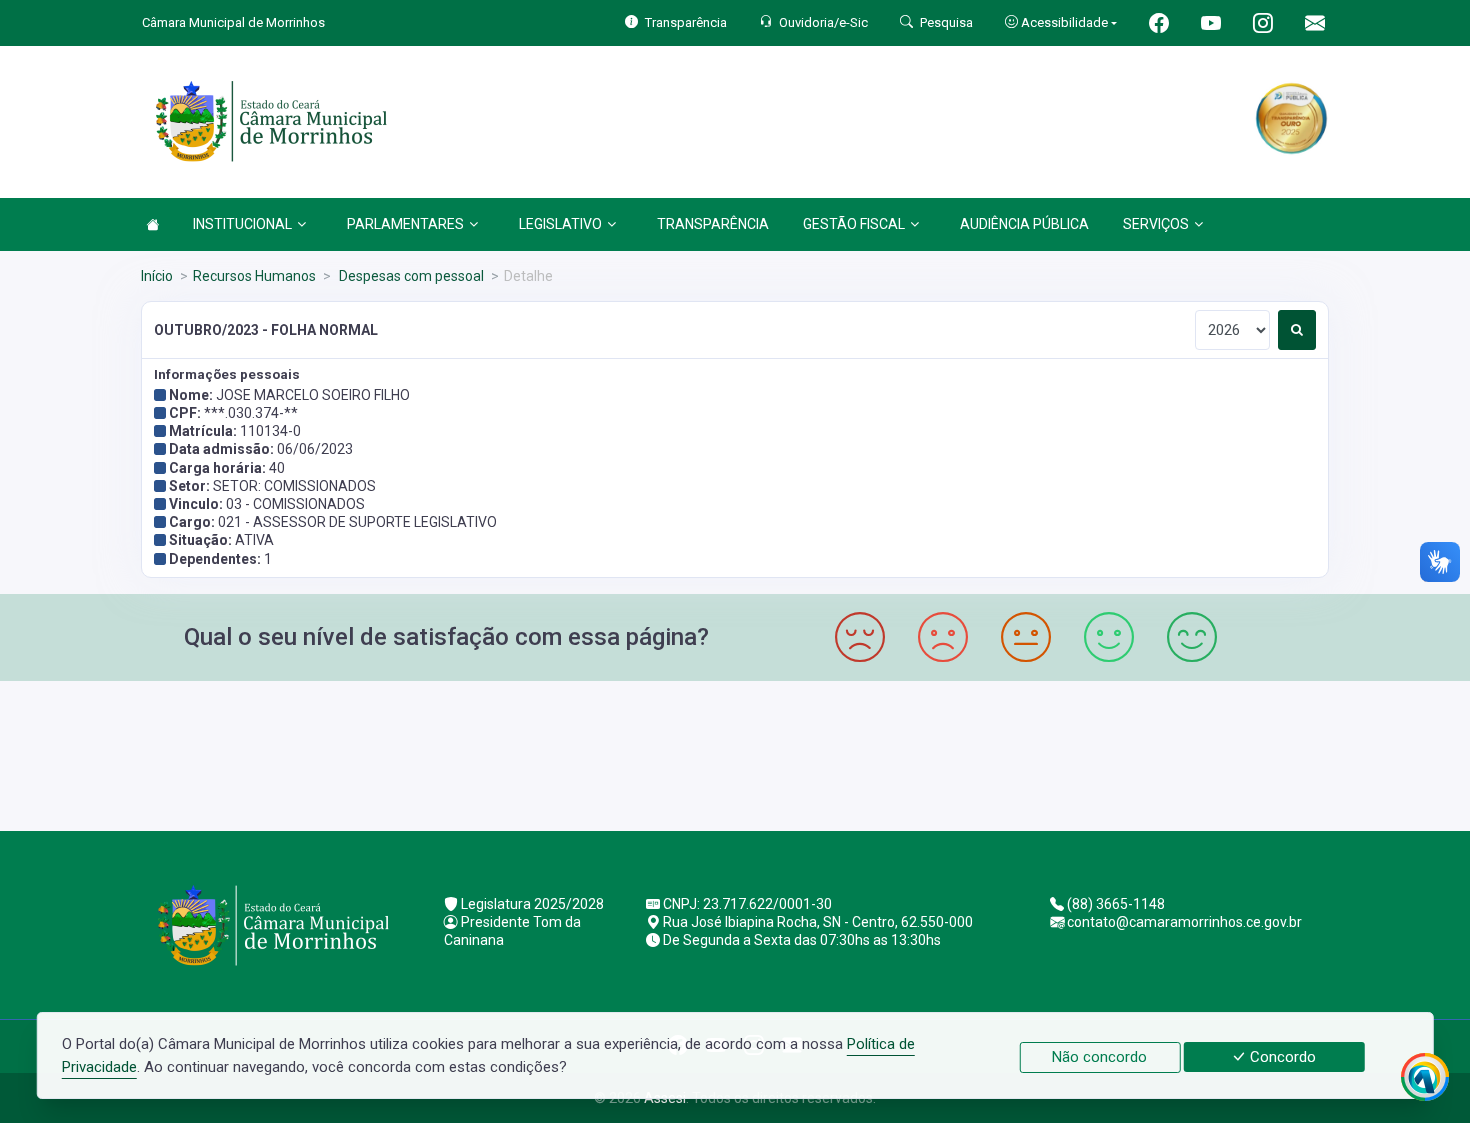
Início (157, 276)
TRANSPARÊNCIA (713, 224)
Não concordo (1099, 1057)
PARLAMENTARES (405, 224)
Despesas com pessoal (410, 276)
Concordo (1281, 1057)
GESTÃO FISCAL (854, 224)
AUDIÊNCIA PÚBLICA (1024, 224)
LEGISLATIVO (560, 224)
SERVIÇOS (1156, 224)
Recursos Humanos (254, 276)
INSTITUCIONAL (242, 224)
